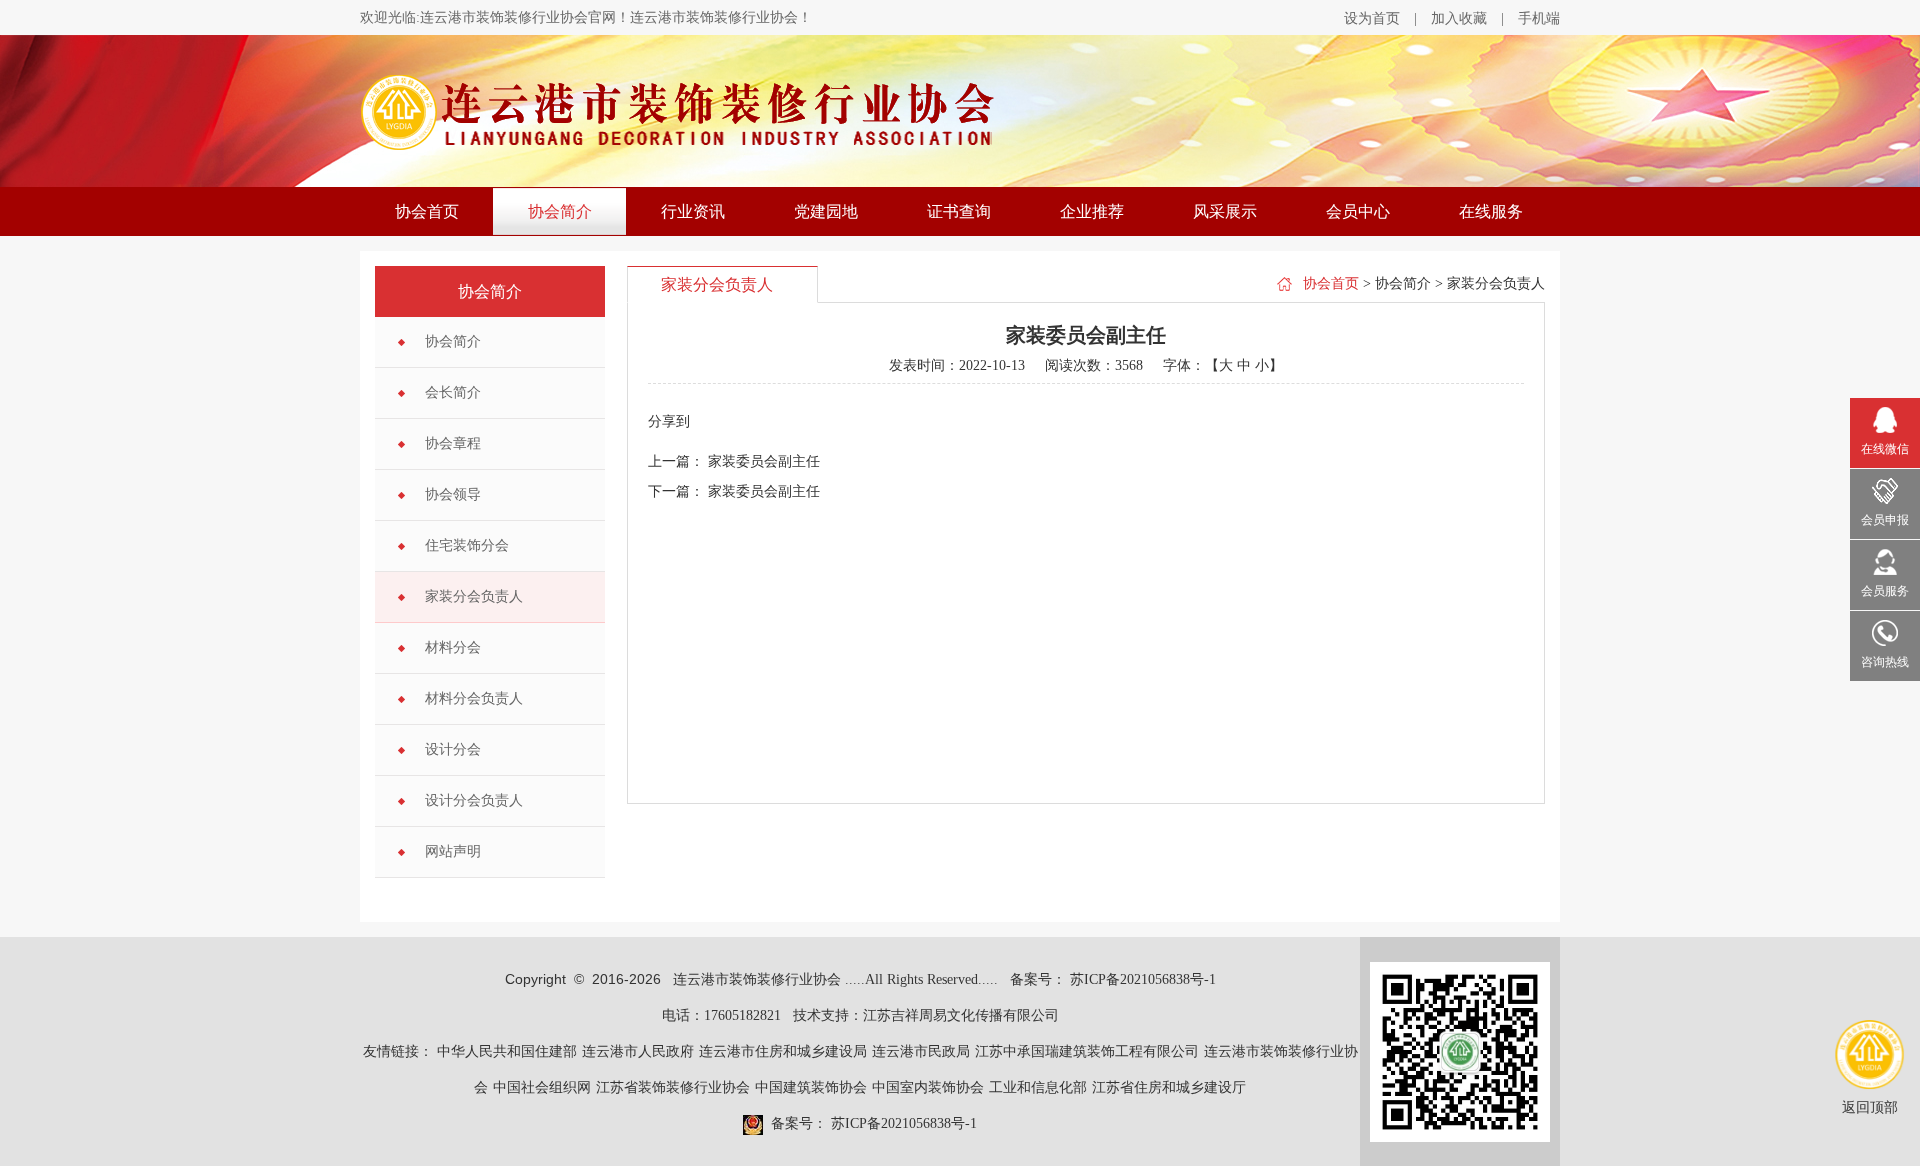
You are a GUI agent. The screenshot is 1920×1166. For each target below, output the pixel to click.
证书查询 (959, 211)
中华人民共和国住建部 (507, 1051)
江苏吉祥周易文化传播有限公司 (961, 1015)
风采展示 (1225, 211)
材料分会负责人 (474, 698)
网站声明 (453, 851)
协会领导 (453, 494)
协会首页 (427, 211)
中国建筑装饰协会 (811, 1087)
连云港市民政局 (921, 1051)
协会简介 (560, 211)
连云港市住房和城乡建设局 (783, 1051)
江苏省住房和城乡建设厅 (1169, 1087)
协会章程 (453, 443)
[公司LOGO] (960, 112)
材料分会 (453, 647)
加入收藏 (1459, 18)
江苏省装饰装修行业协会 (673, 1087)
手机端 (1539, 18)
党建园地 (826, 211)
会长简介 (453, 392)
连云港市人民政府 (638, 1051)
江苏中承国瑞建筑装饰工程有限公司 (1087, 1051)
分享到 (669, 421)
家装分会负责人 (474, 596)
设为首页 (1372, 18)
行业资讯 (693, 211)
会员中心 (1358, 211)
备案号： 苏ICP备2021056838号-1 (1113, 979)
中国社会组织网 (542, 1087)
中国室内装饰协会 (928, 1087)
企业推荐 (1092, 211)
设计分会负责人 (474, 800)
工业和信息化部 (1038, 1087)
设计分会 (453, 749)
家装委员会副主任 (764, 461)
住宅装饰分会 (467, 545)
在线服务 (1491, 211)
